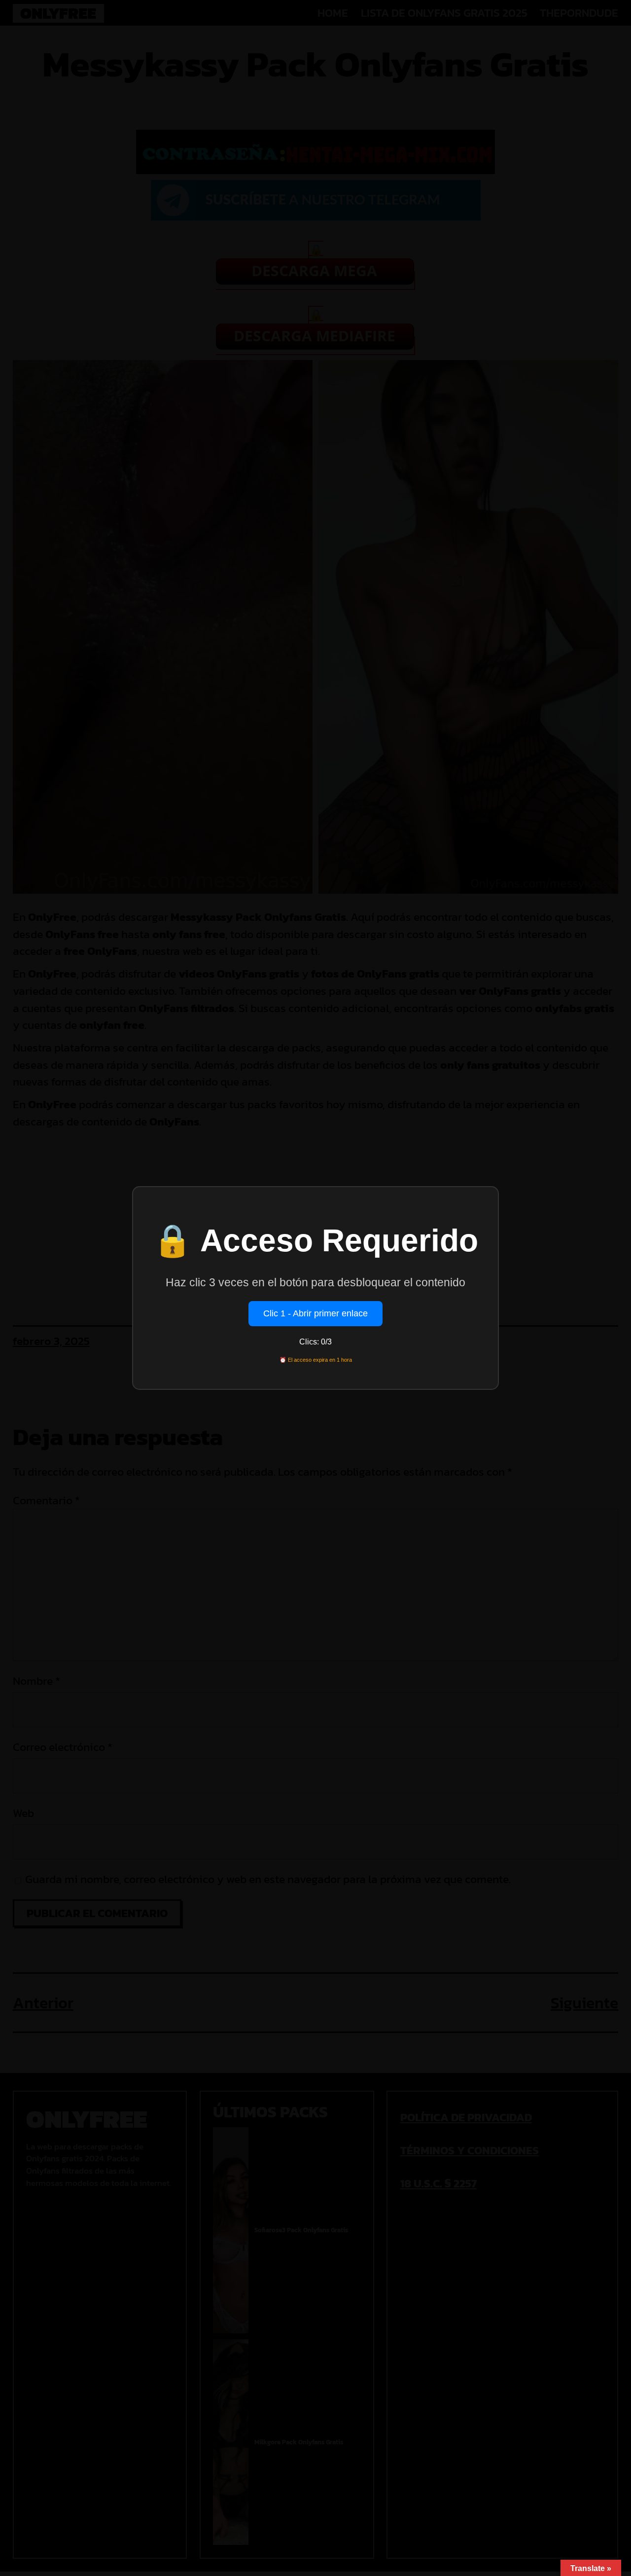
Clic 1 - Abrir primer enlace (315, 1313)
